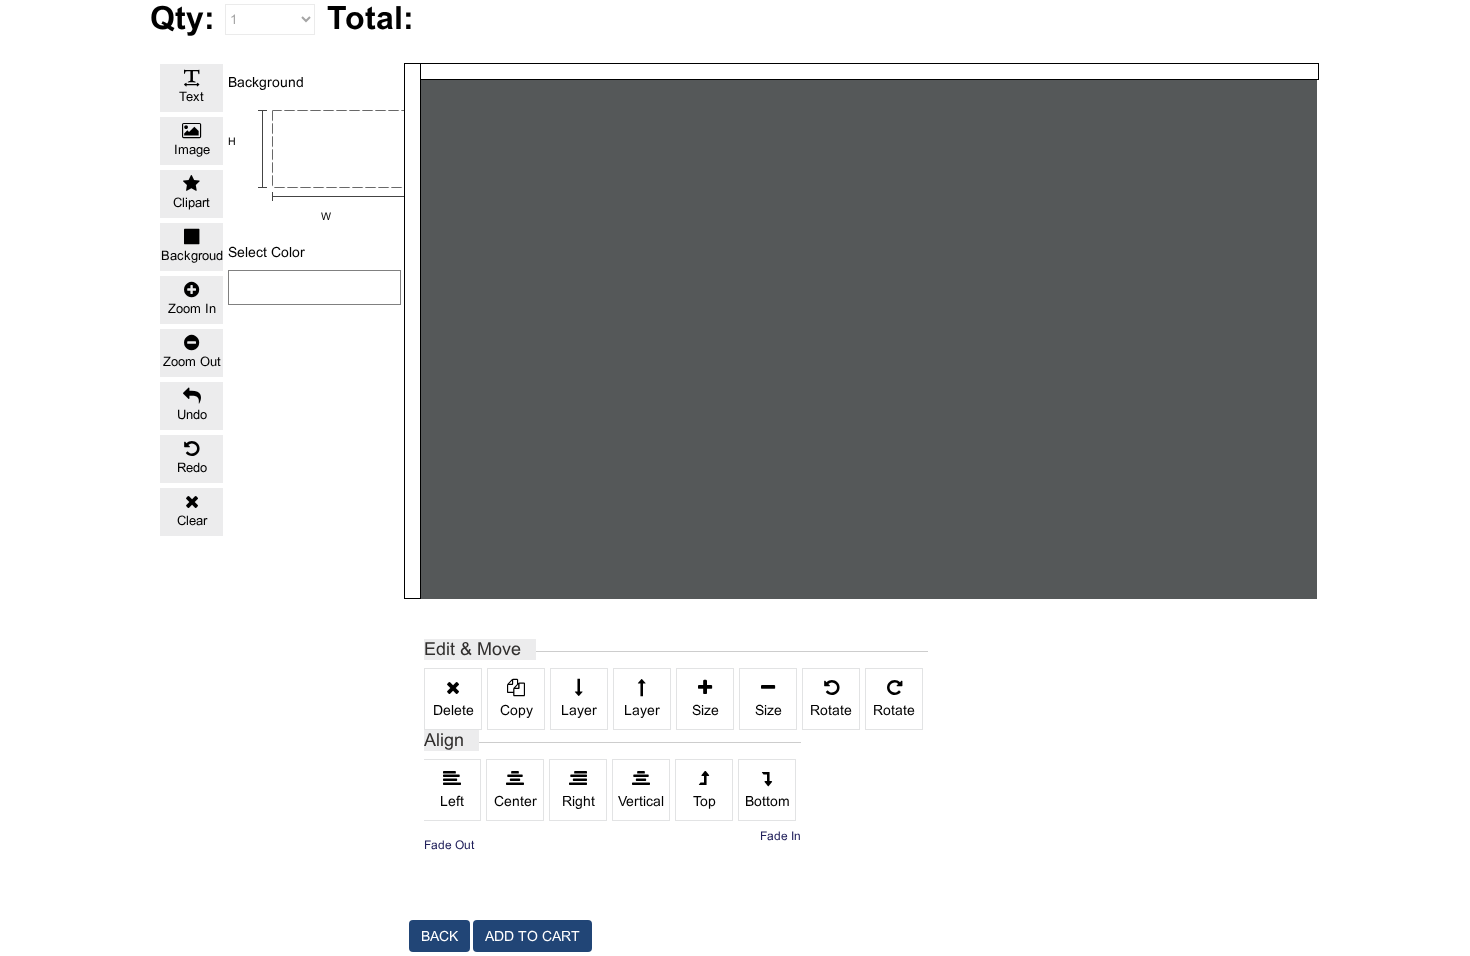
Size (705, 710)
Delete (453, 710)
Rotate (831, 710)
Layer (579, 710)
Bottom (767, 801)
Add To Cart (532, 936)
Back (439, 936)
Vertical (641, 801)
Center (515, 801)
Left (452, 801)
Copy (516, 710)
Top (704, 801)
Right (578, 801)
